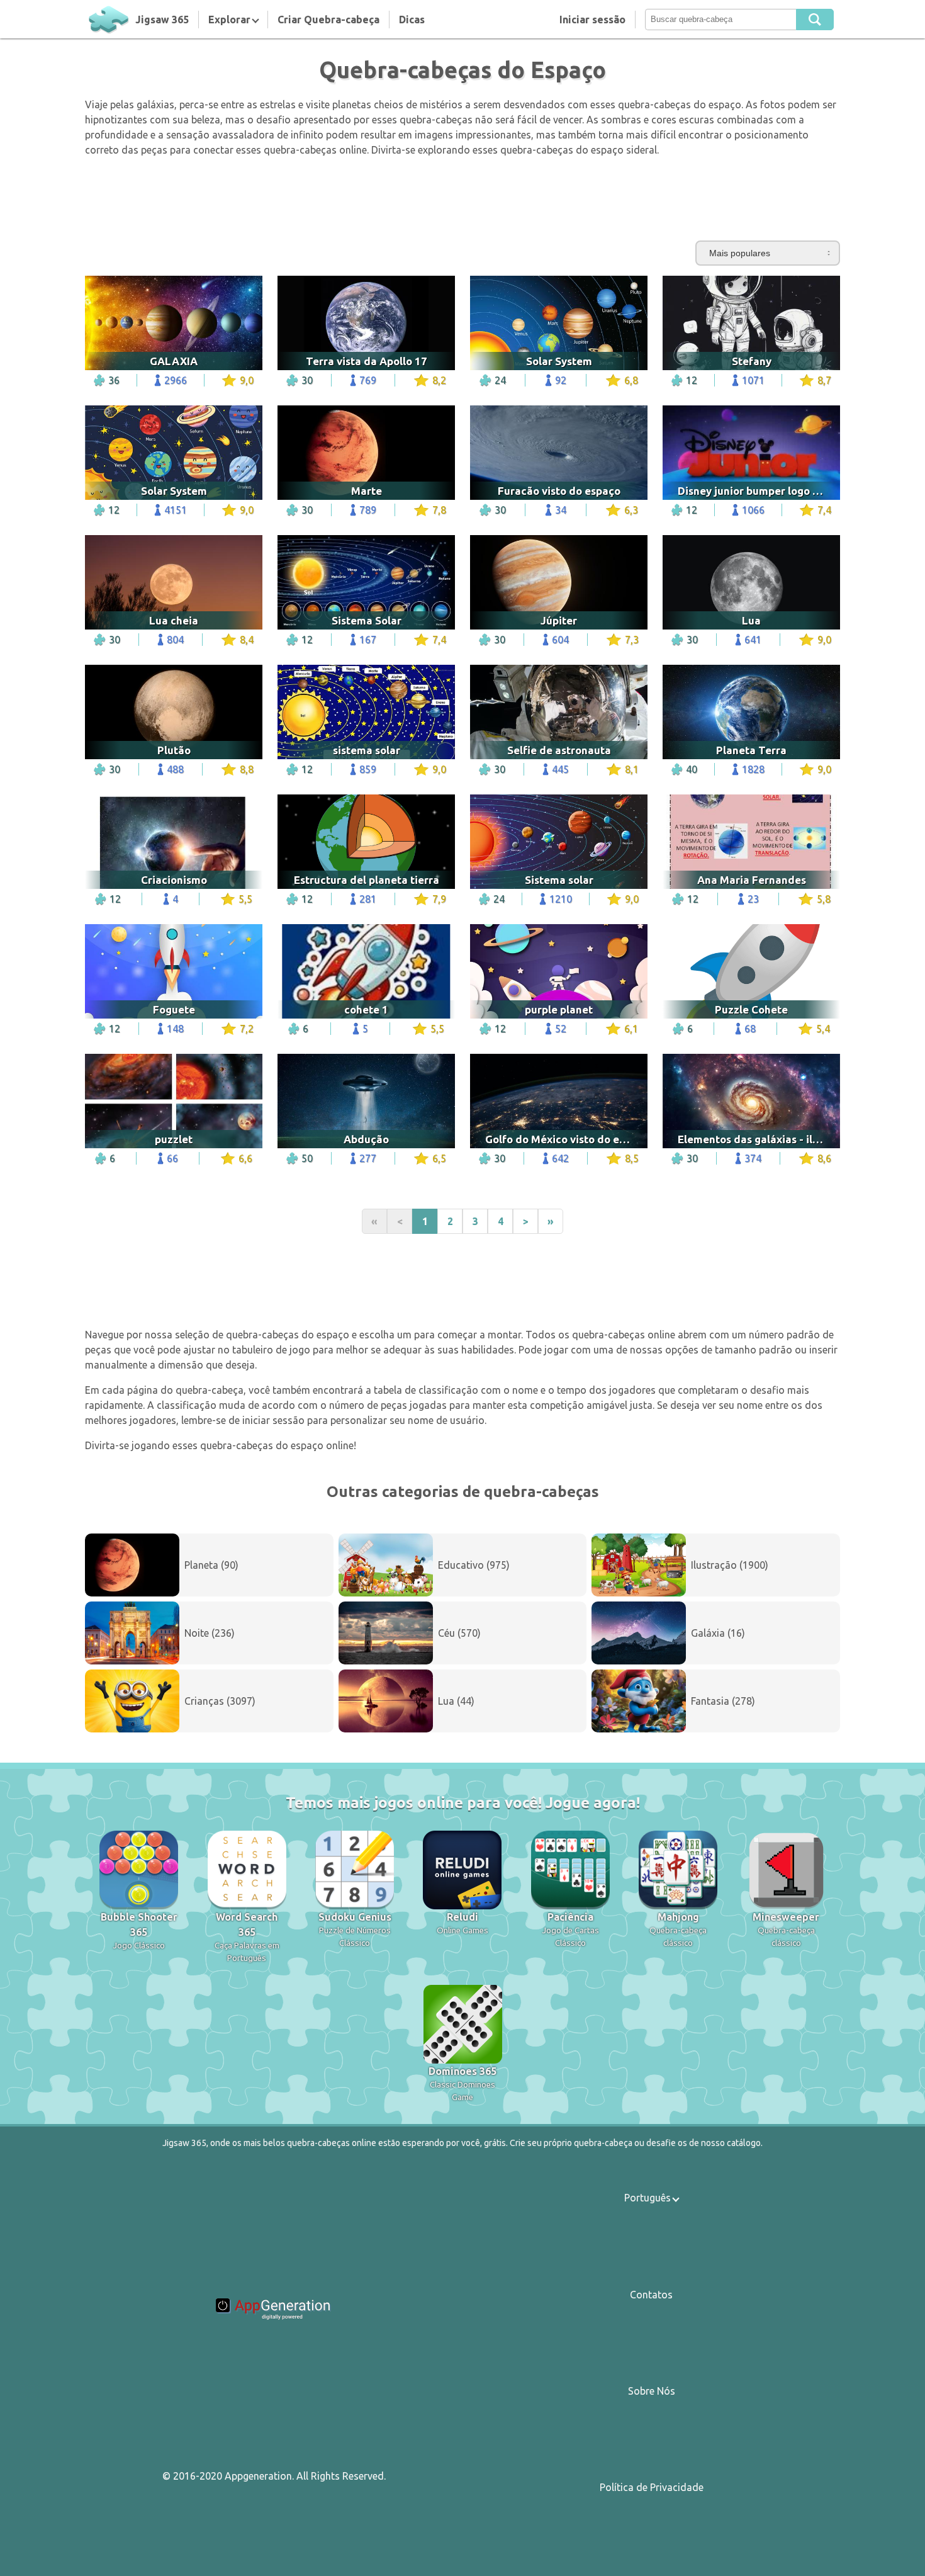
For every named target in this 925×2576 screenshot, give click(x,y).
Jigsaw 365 (162, 20)
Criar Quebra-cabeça (328, 20)
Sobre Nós (652, 2391)
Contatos (651, 2295)
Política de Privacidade (652, 2487)
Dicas (412, 20)
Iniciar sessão (592, 20)
